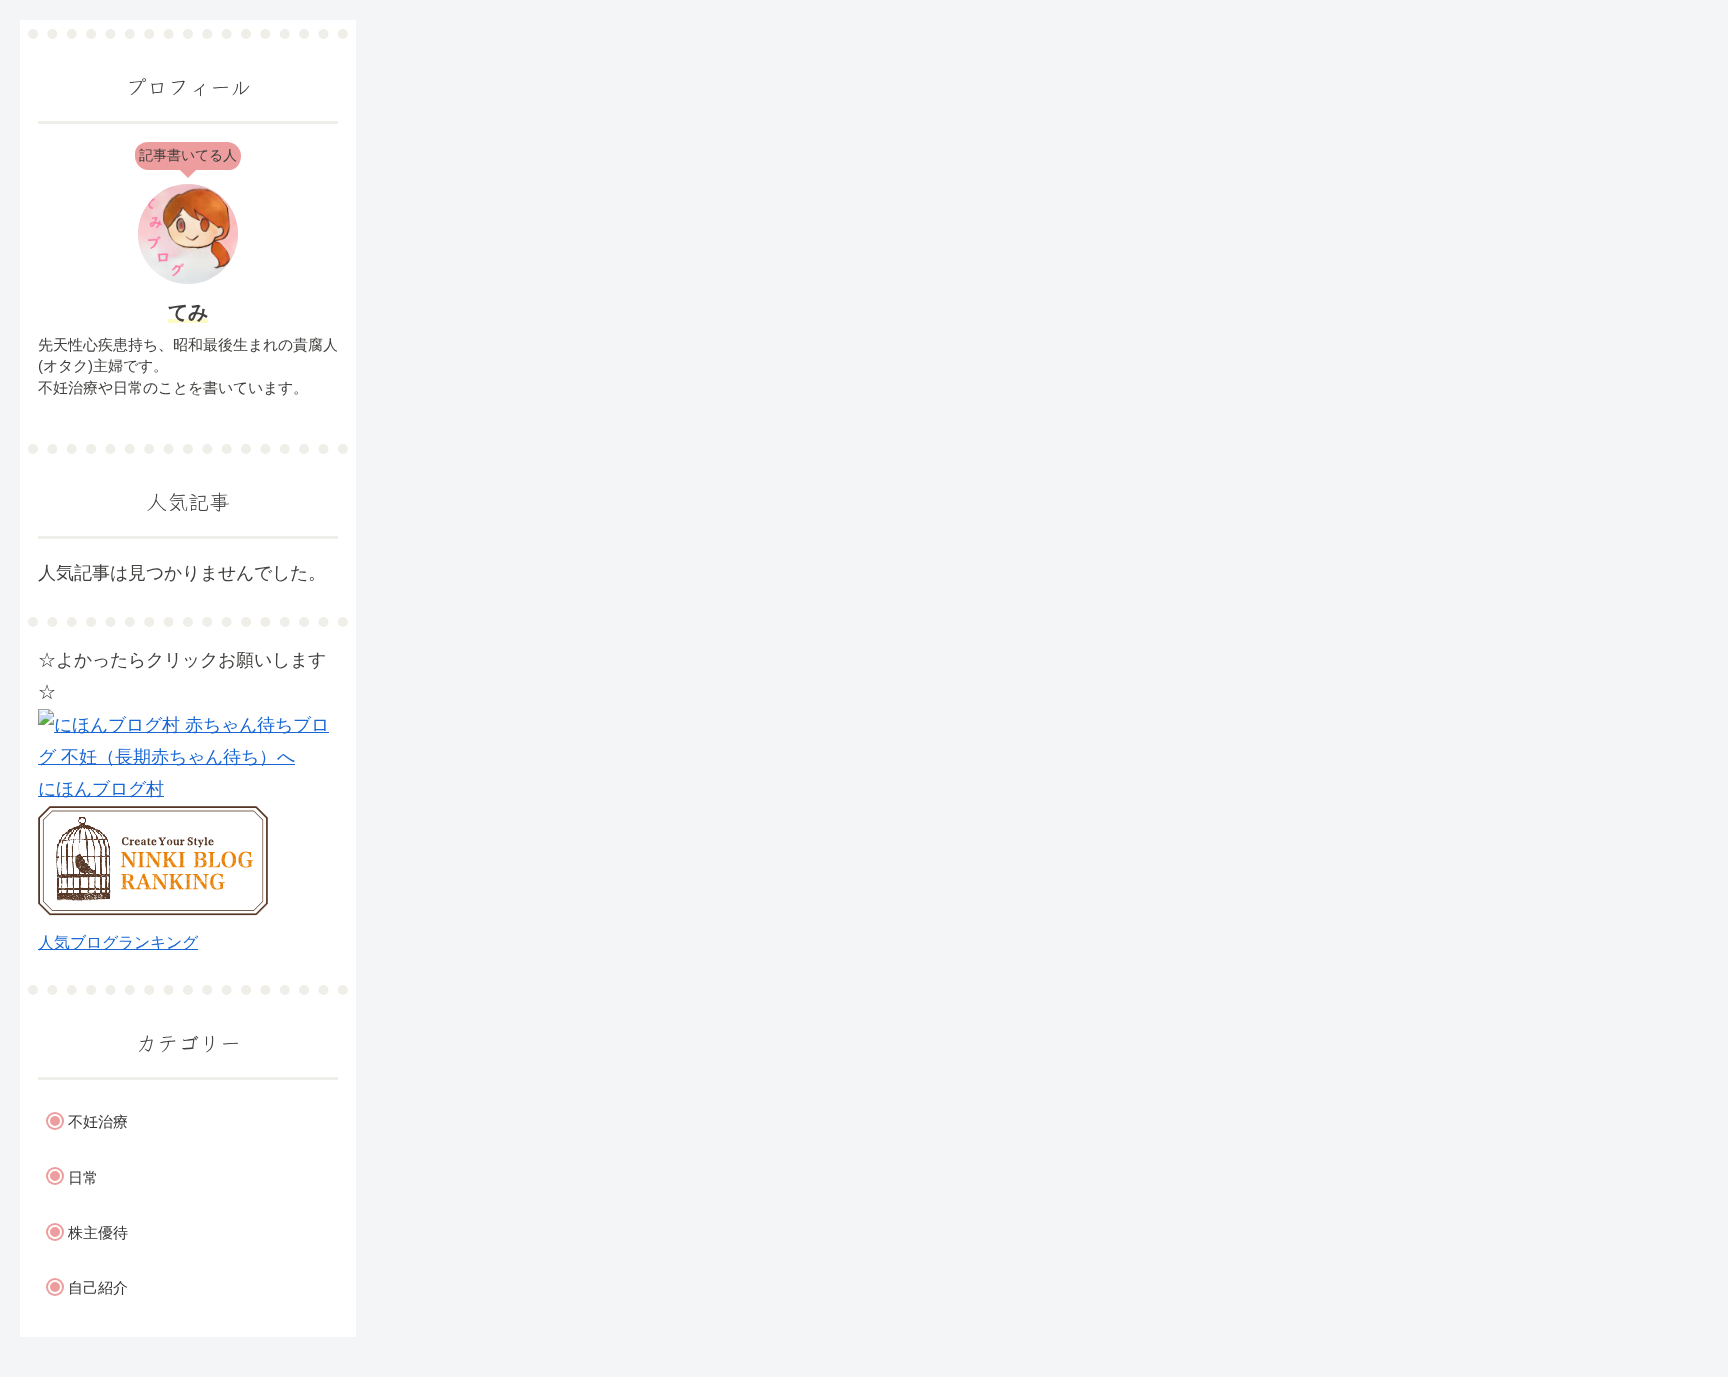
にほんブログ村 (101, 789)
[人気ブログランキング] (153, 910)
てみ (188, 312)
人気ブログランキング (118, 942)
